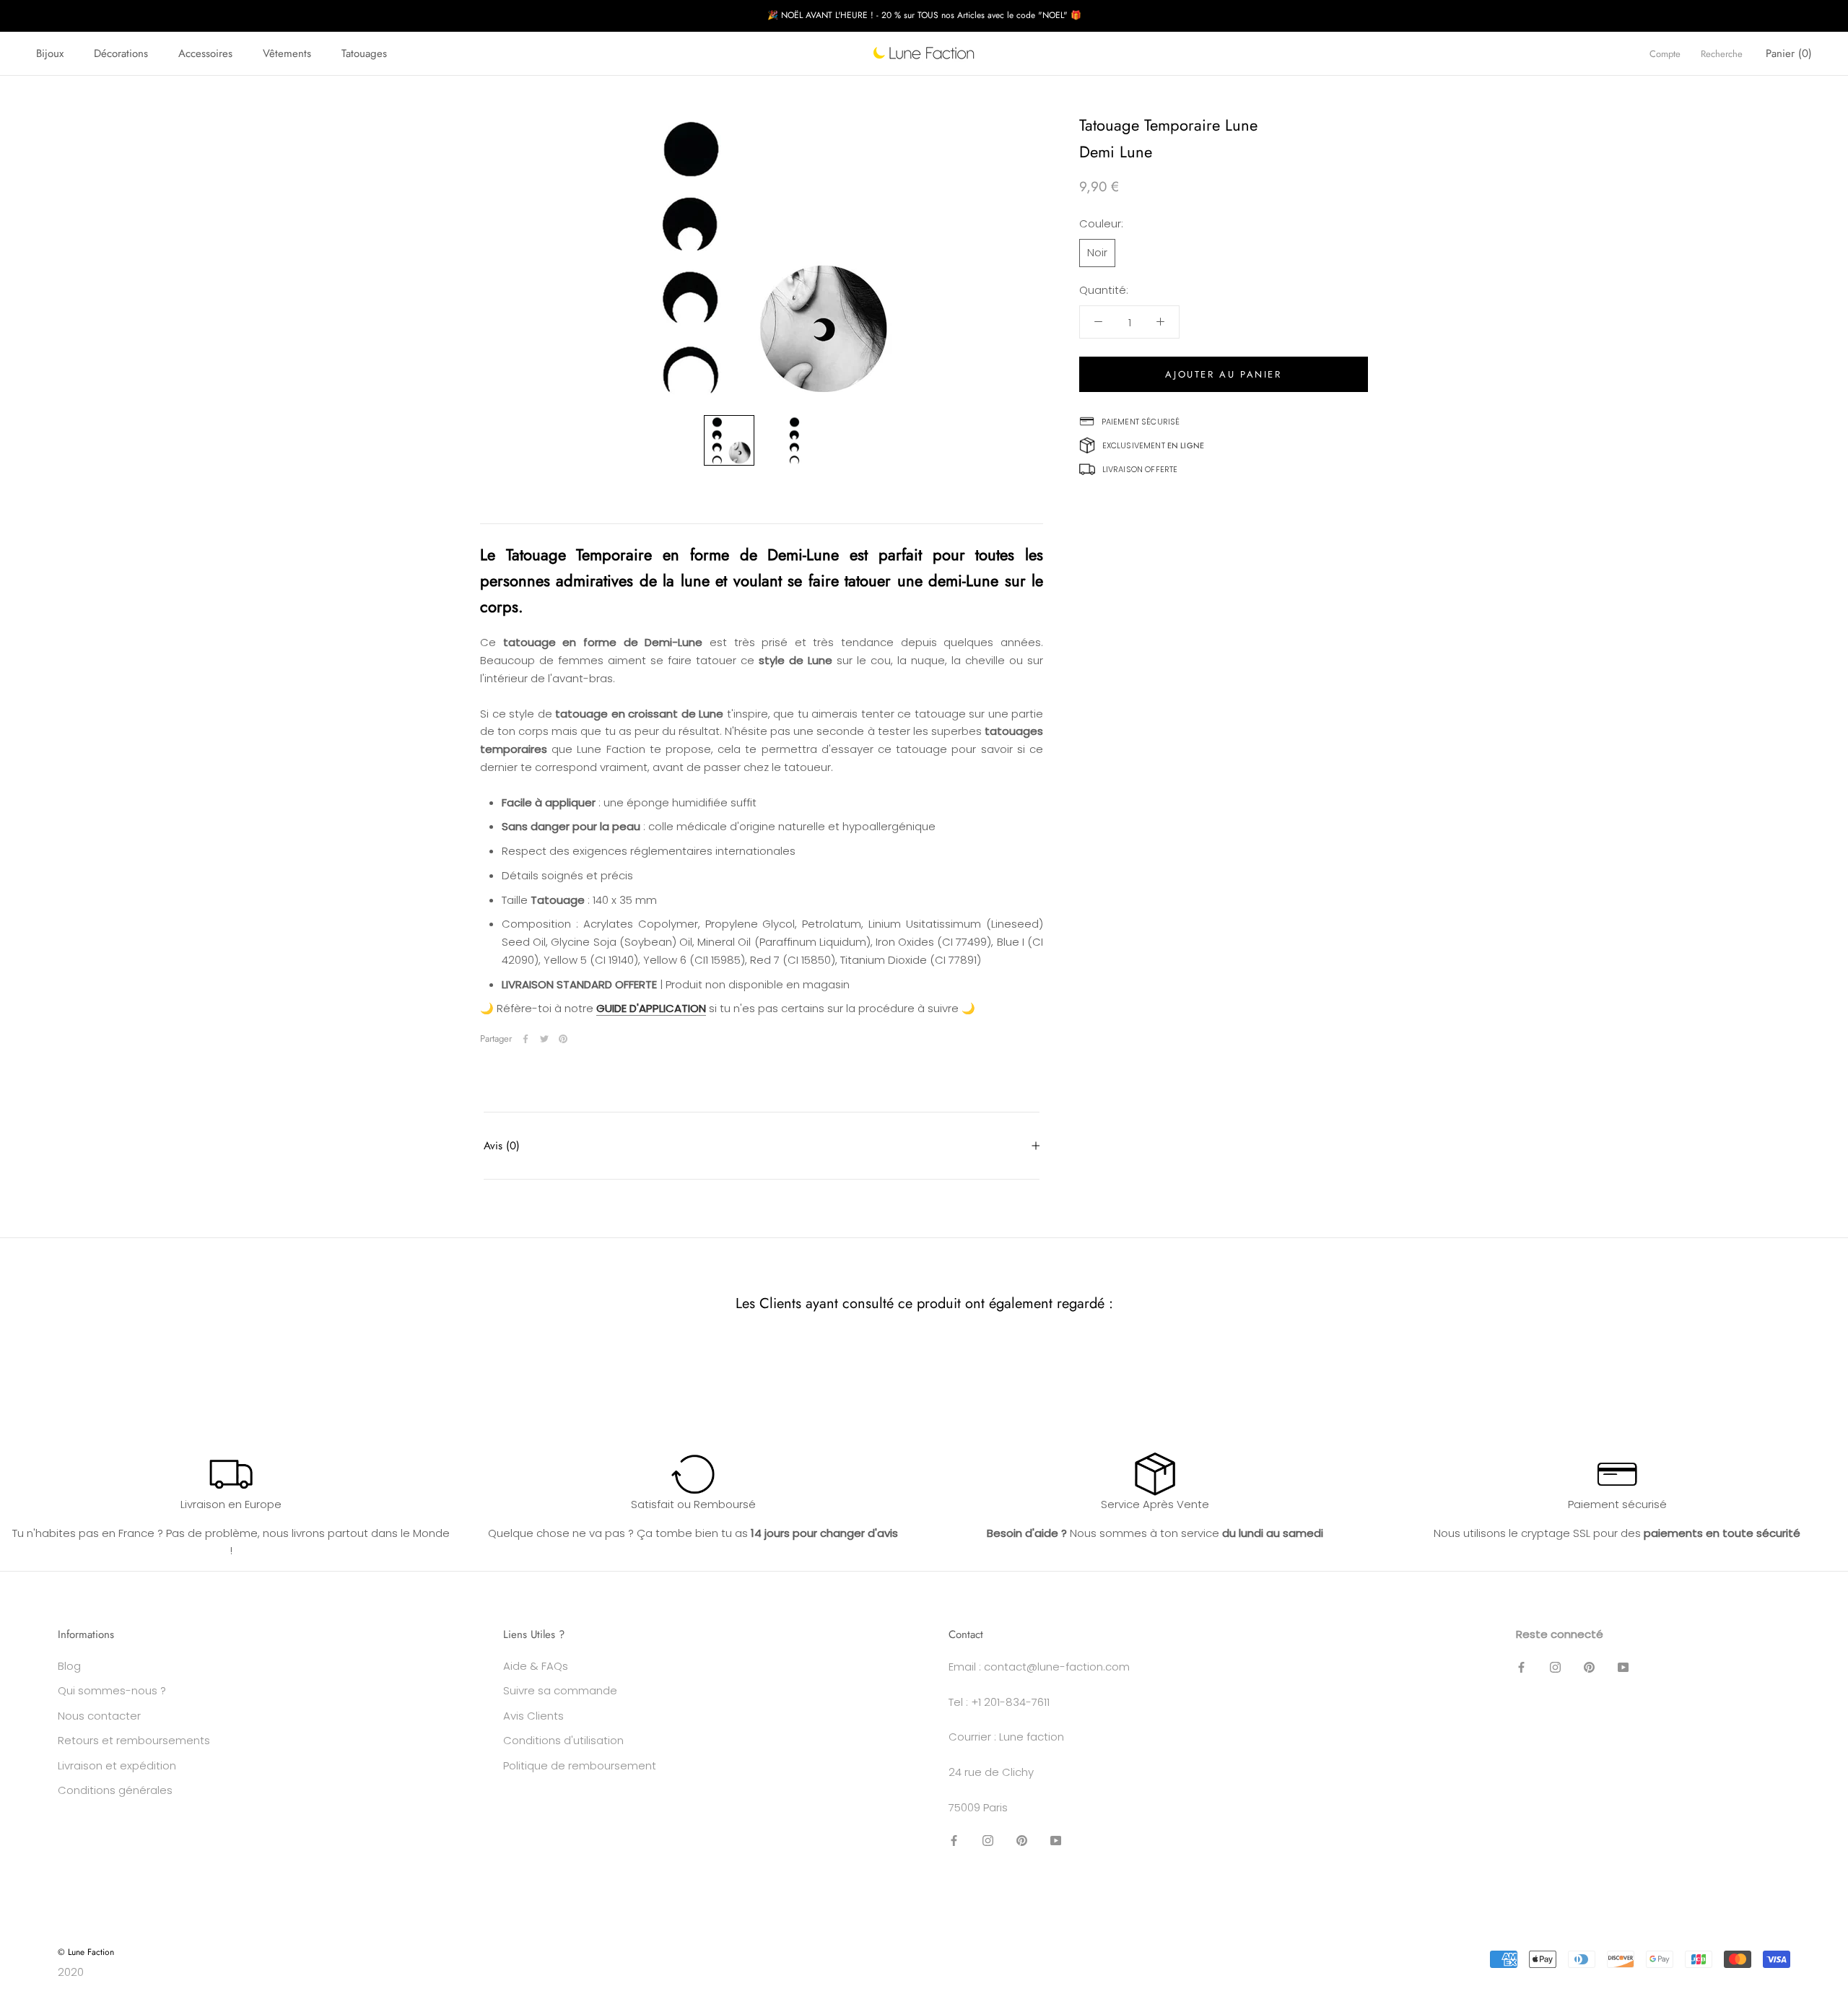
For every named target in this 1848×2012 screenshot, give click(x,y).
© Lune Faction (86, 1952)
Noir (1097, 252)
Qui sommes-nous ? (112, 1690)
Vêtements (287, 53)
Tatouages (364, 53)
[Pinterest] (563, 1039)
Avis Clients (533, 1716)
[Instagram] (988, 1841)
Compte (1665, 54)
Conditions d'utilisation (563, 1740)
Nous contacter (99, 1716)
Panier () (1789, 53)
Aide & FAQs (536, 1666)
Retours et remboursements (134, 1740)
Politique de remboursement (580, 1765)
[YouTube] (1056, 1841)
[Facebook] (526, 1039)
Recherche (1722, 54)
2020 (71, 1972)
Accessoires (205, 53)
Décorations (121, 53)
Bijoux (50, 53)
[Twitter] (544, 1039)
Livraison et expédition (117, 1765)
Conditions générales (115, 1790)
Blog (69, 1666)
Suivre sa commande (560, 1690)
